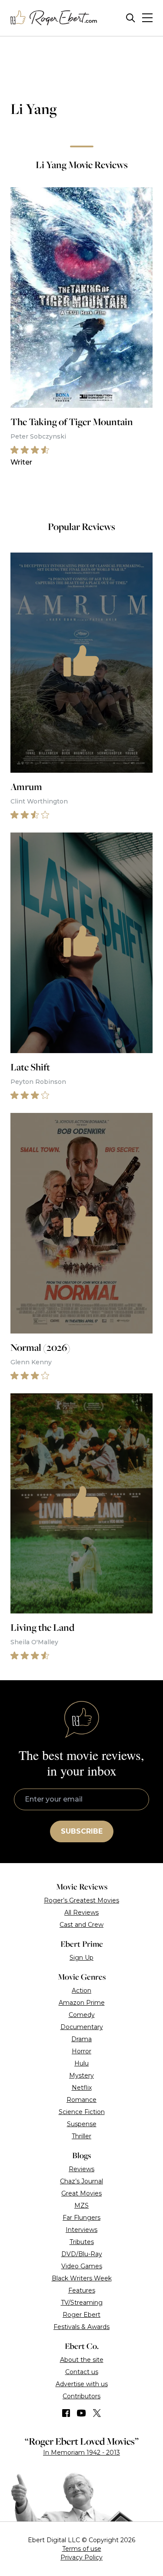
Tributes (82, 2242)
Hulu (81, 2063)
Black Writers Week (82, 2278)
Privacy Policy (81, 2557)
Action (81, 1991)
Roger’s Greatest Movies (81, 1900)
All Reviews (81, 1912)
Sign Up (81, 1958)
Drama (81, 2039)
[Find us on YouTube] (81, 2413)
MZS (81, 2205)
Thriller (81, 2136)
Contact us (82, 2372)
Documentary (82, 2027)
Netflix (82, 2088)
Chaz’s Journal (81, 2181)
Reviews (81, 2169)
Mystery (81, 2075)
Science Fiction (82, 2112)
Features (82, 2290)
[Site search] (131, 18)
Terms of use (82, 2549)
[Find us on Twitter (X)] (97, 2413)
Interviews (81, 2230)
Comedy (82, 2015)
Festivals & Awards (81, 2327)
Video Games (82, 2266)
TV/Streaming (82, 2303)
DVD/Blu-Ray (82, 2254)
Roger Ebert (81, 2315)
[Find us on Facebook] (66, 2413)
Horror (81, 2051)
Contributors (81, 2396)
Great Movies (81, 2193)
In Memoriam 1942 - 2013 (81, 2452)
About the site (82, 2360)
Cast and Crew (81, 1925)
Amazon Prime (82, 2003)
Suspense (82, 2124)
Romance (81, 2100)
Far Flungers (81, 2218)
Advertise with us (82, 2384)
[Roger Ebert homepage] (54, 18)
